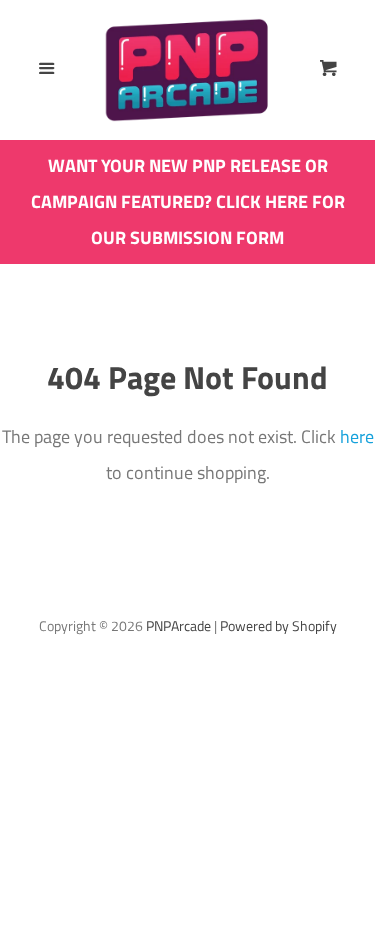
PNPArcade (178, 626)
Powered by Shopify (278, 626)
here (357, 436)
